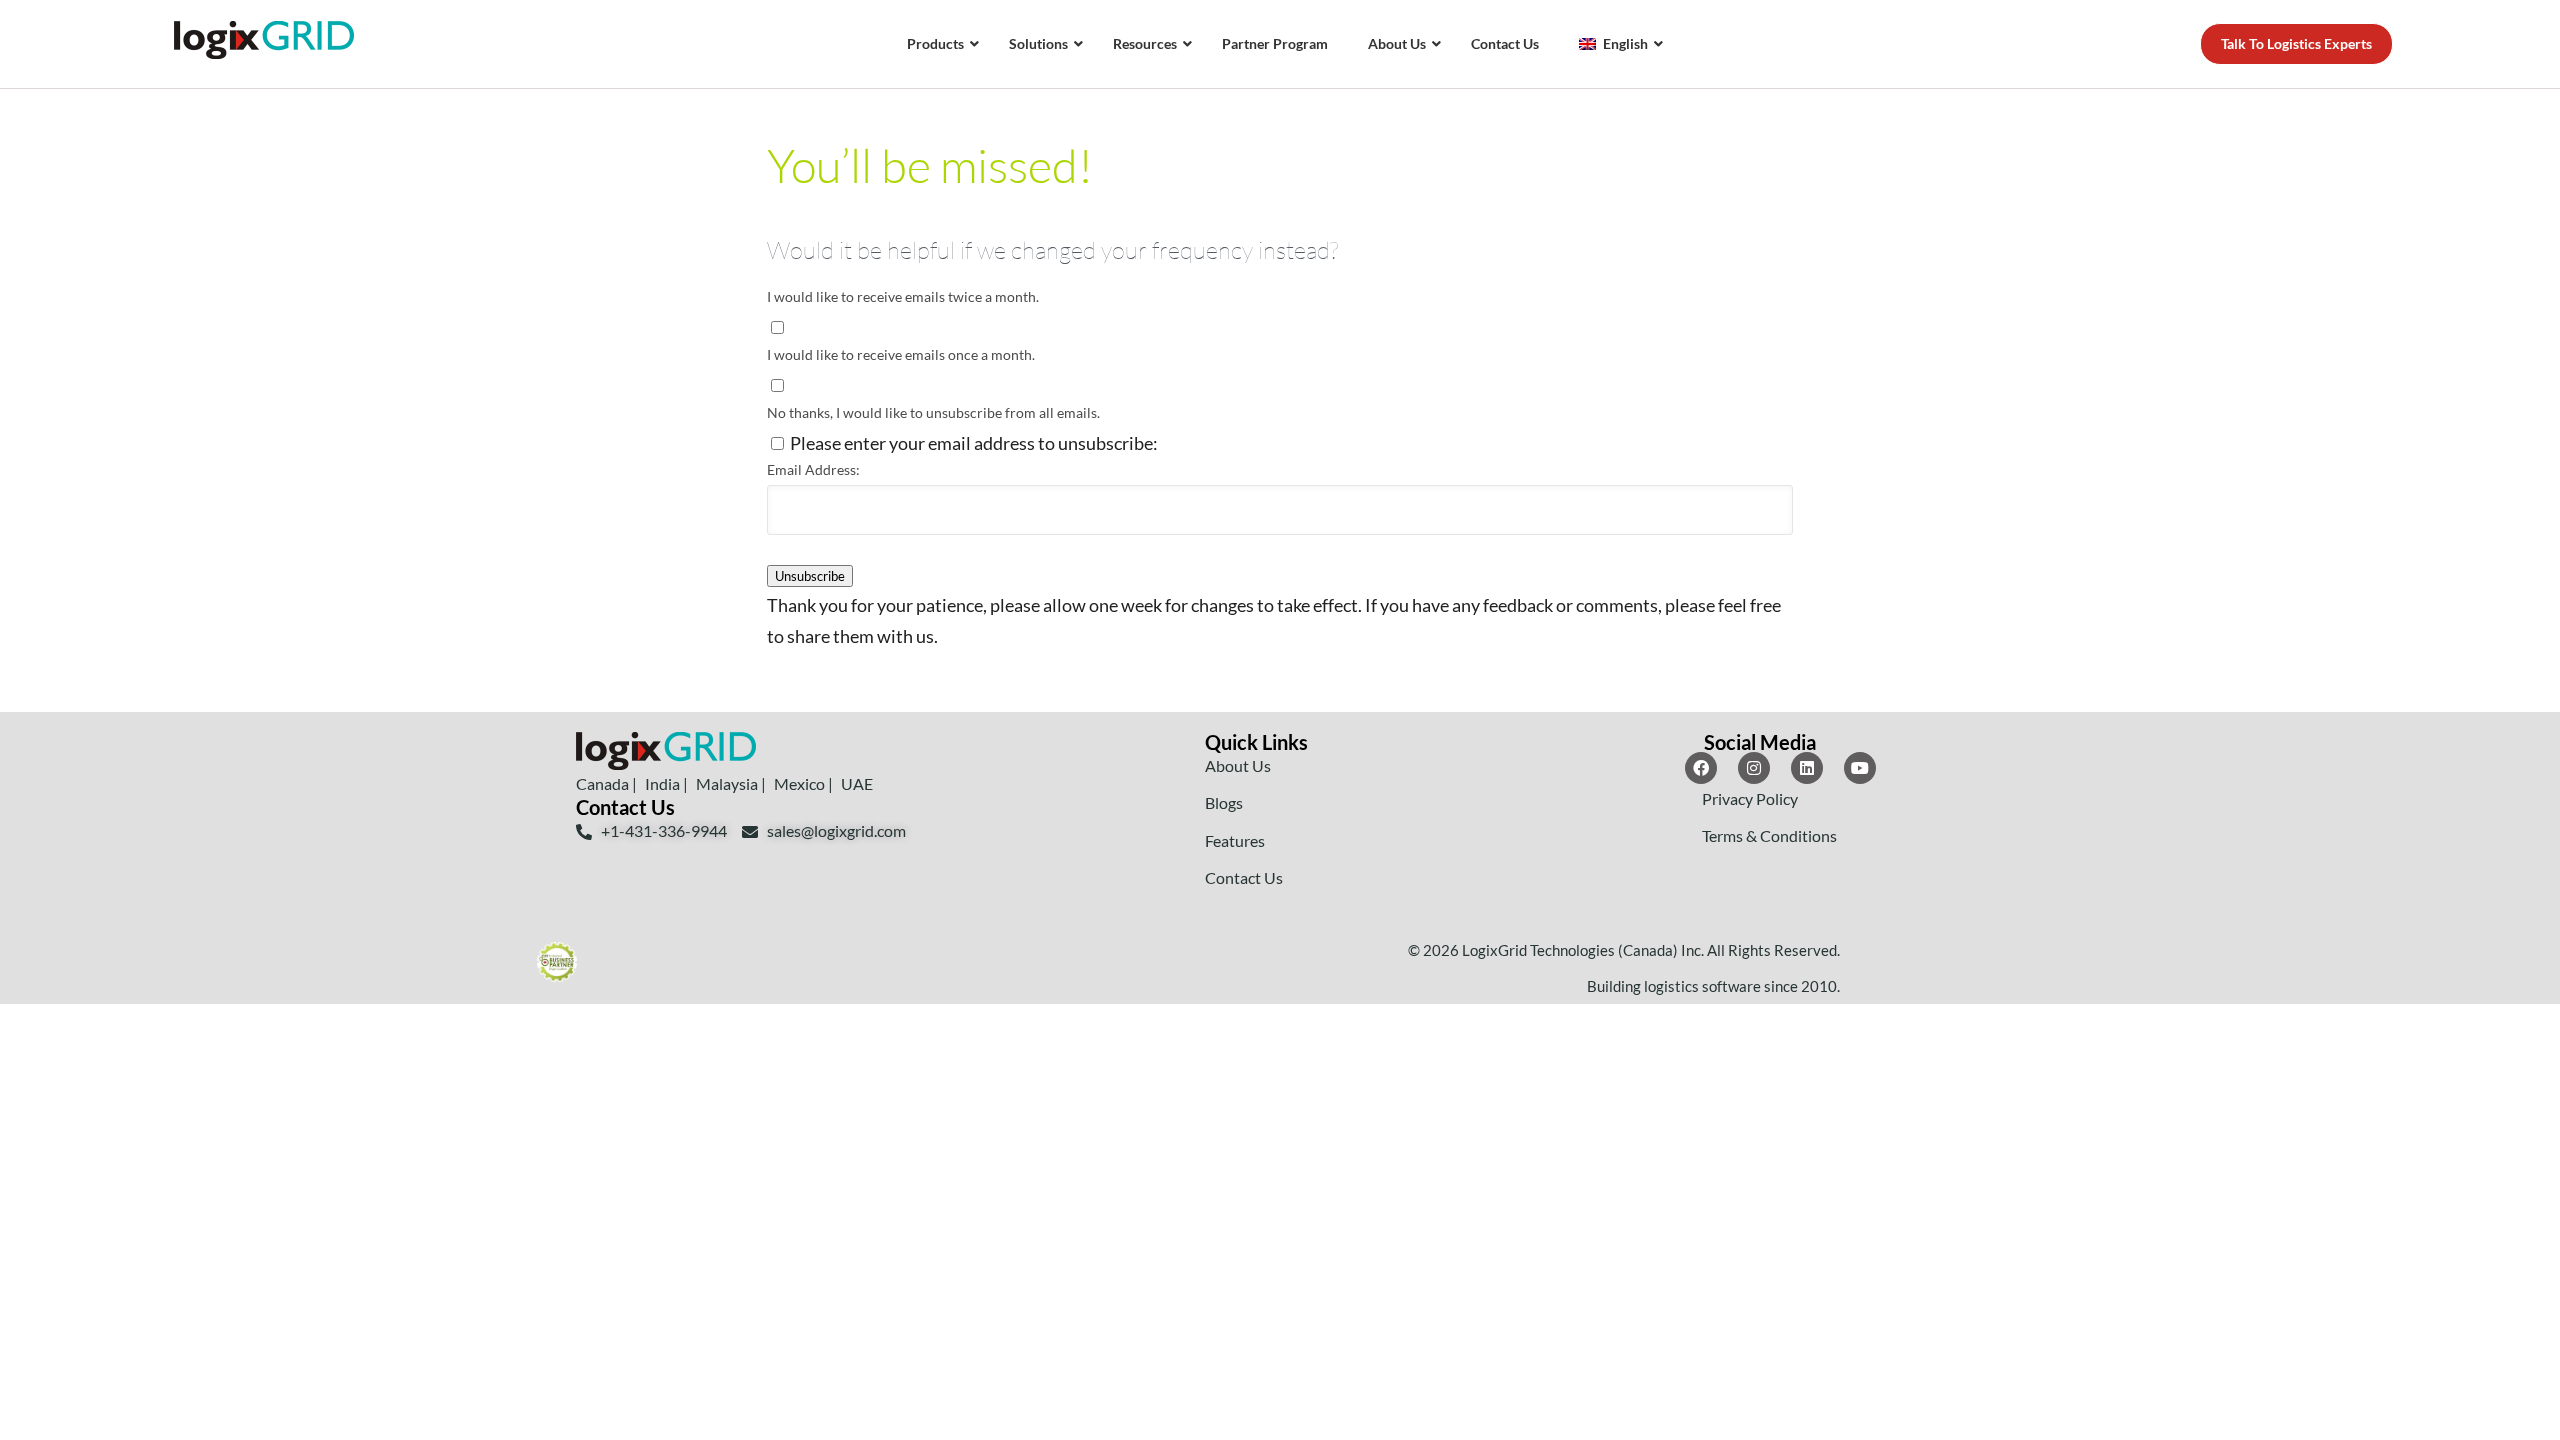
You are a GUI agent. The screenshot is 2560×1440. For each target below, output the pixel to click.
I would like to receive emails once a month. (901, 354)
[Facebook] (1701, 768)
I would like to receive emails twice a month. (903, 296)
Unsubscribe (810, 576)
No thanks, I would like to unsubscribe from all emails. (933, 412)
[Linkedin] (1807, 768)
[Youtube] (1860, 768)
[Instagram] (1754, 768)
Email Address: (813, 469)
